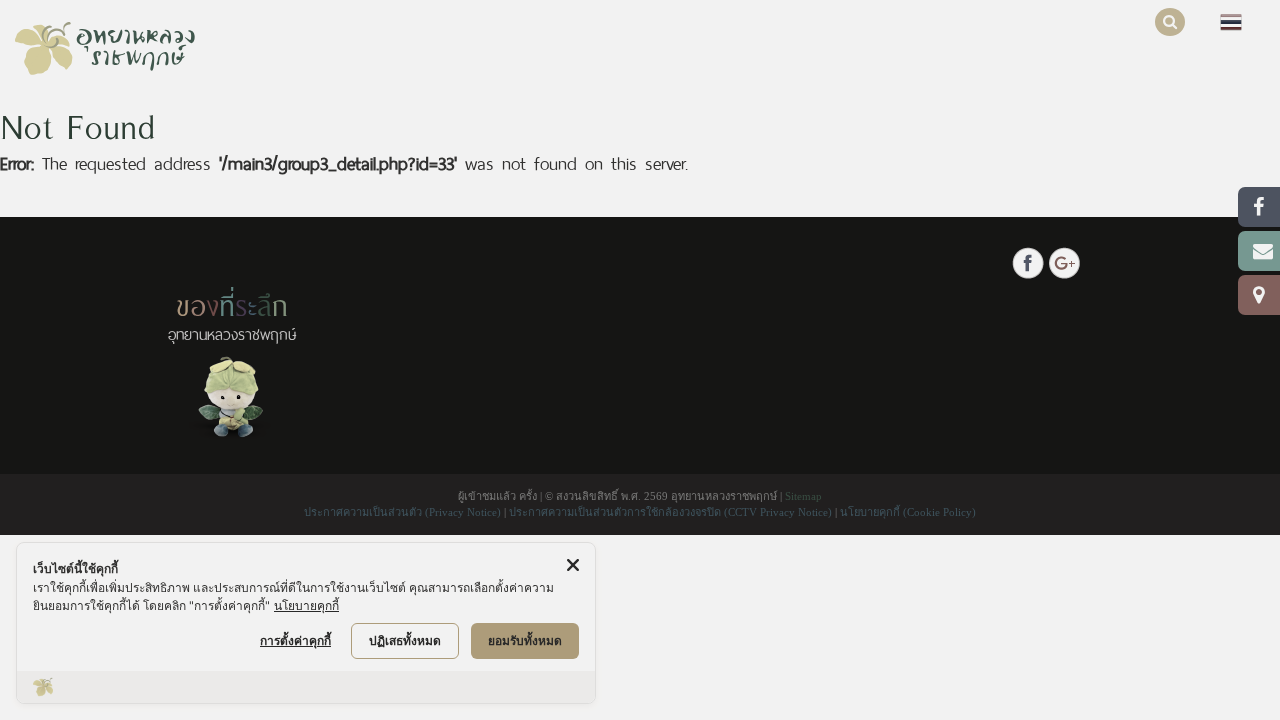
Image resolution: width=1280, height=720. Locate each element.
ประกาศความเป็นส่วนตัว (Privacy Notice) (404, 512)
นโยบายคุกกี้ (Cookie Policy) (908, 512)
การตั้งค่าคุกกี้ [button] (295, 640)
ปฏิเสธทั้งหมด (405, 640)
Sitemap (803, 496)
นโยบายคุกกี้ (306, 605)
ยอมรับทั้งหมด (525, 640)
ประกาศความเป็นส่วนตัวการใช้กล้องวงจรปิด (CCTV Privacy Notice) (672, 512)
